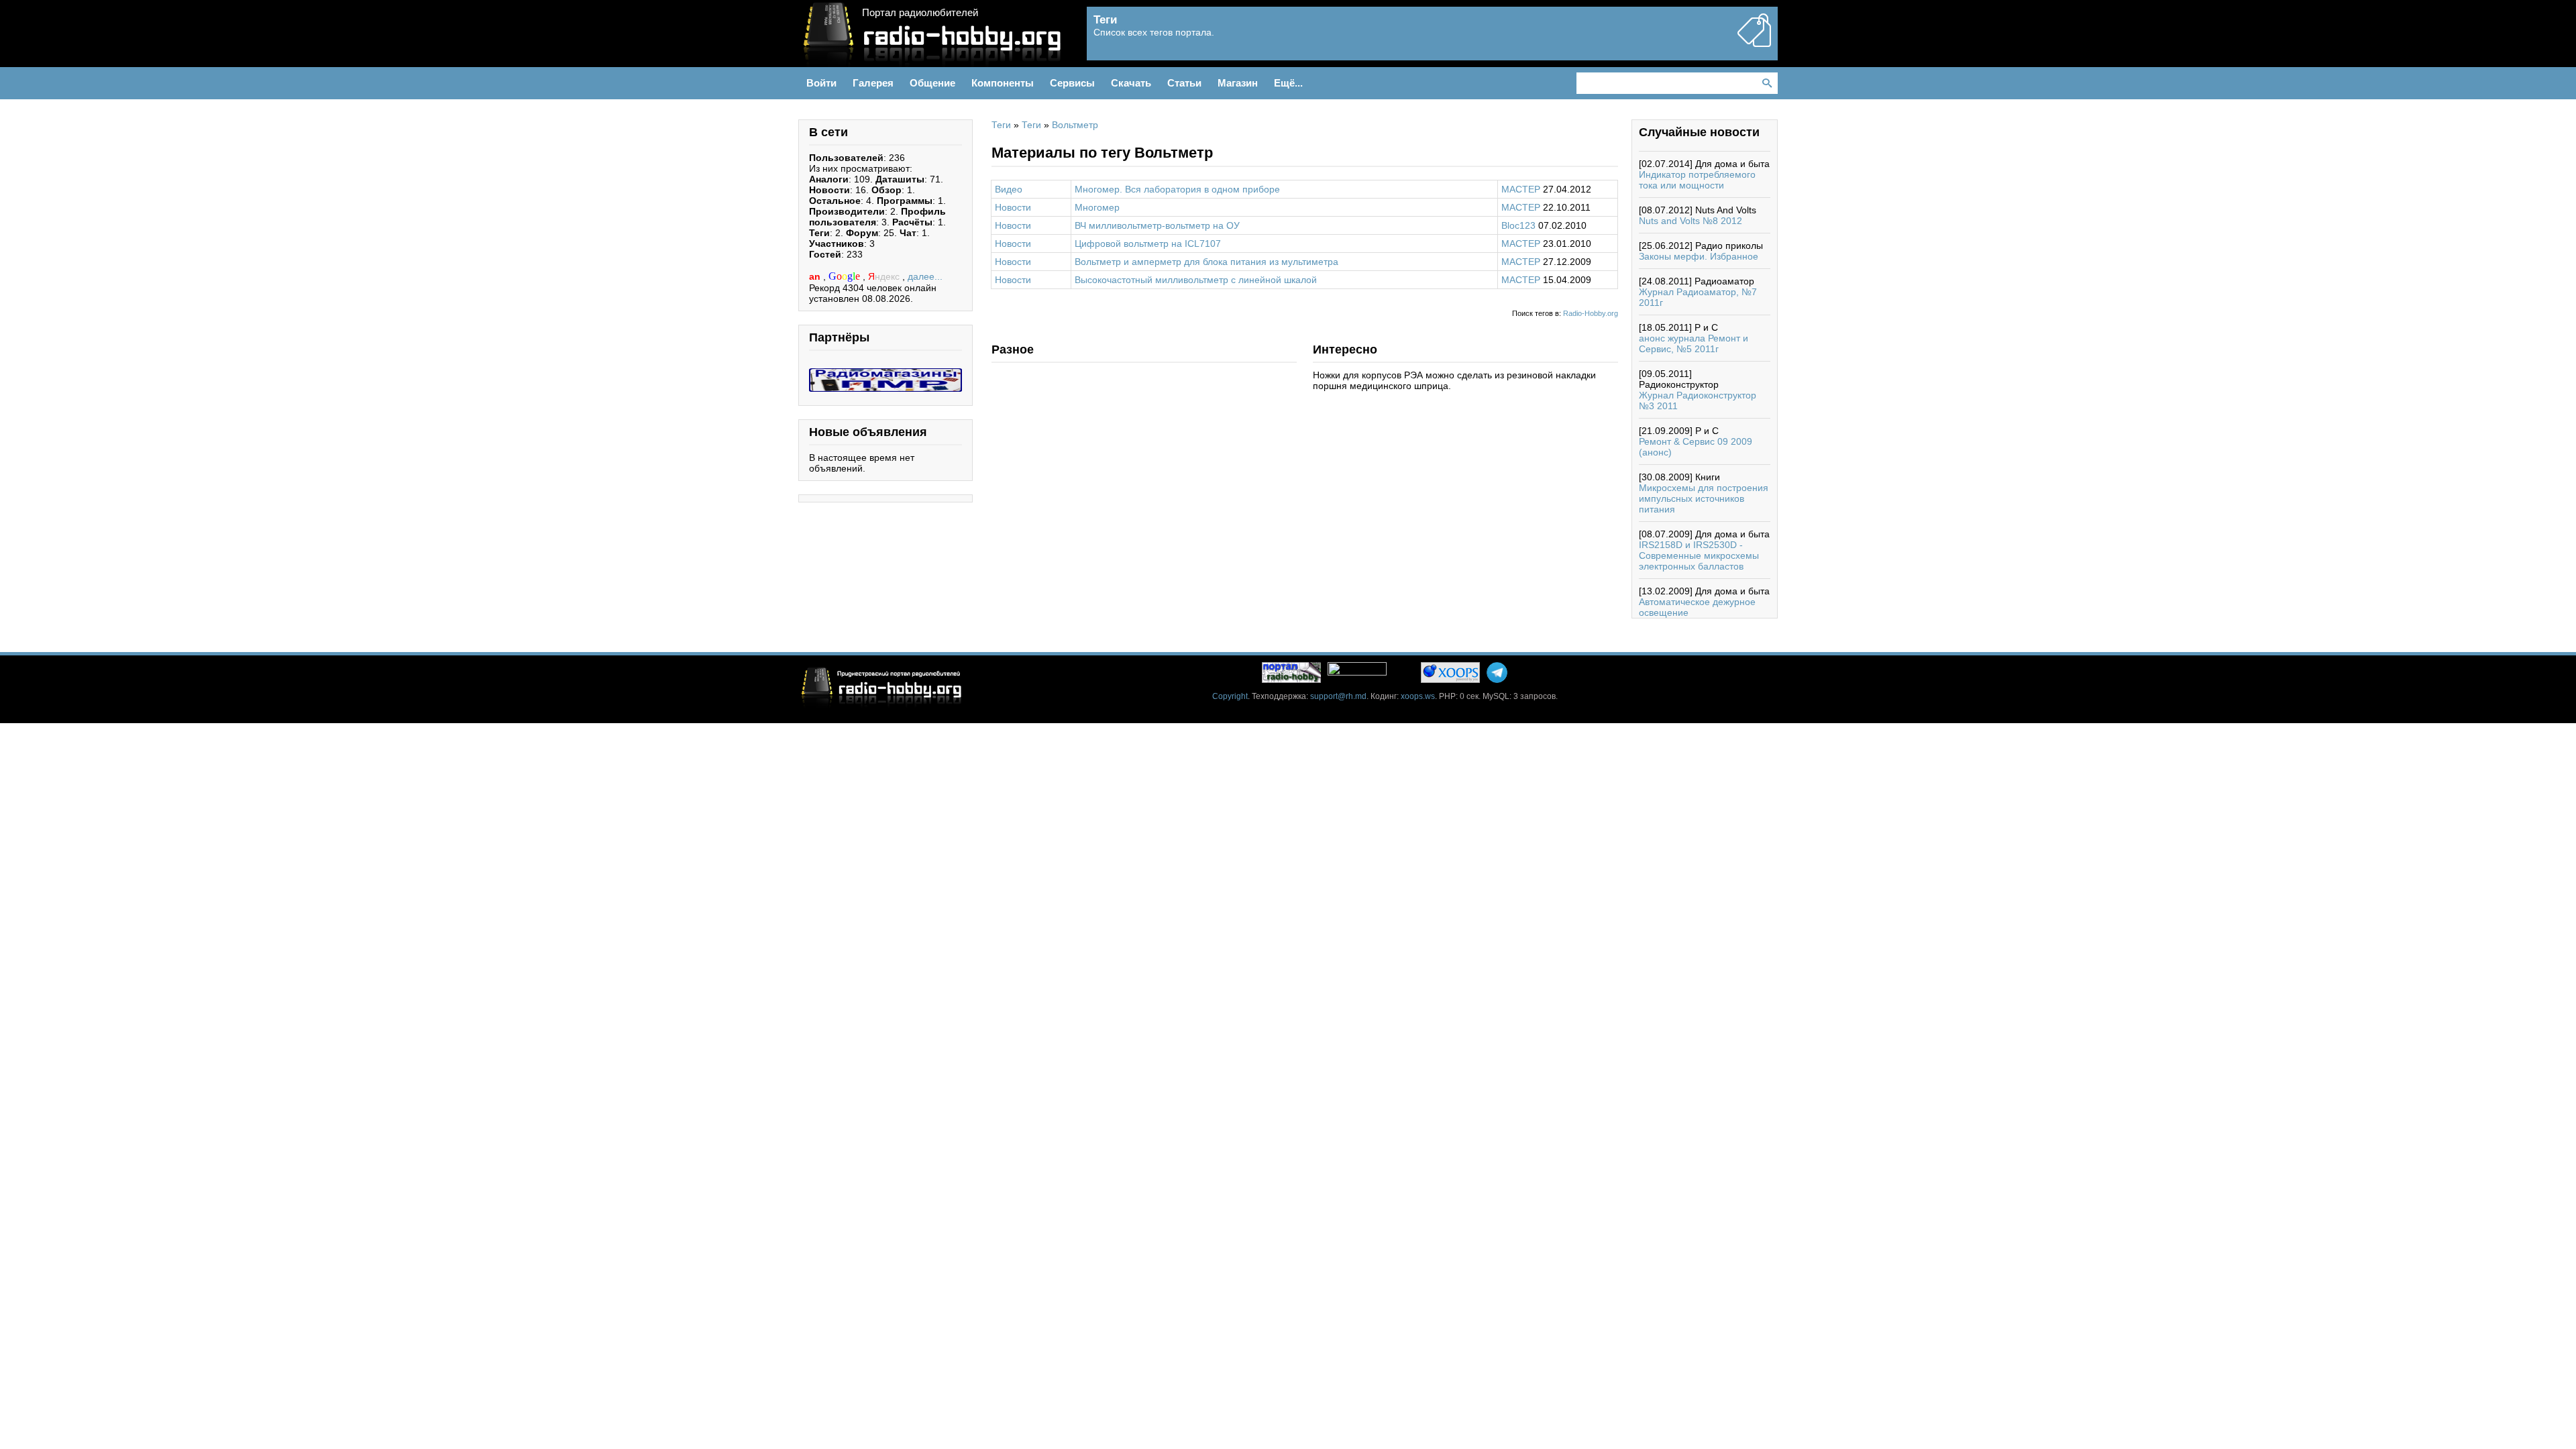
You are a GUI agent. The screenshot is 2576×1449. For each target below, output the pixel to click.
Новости (1013, 207)
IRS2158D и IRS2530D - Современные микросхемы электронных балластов (1699, 555)
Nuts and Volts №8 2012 (1690, 221)
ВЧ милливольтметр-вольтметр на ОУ (1157, 225)
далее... (925, 276)
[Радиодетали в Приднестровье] (885, 374)
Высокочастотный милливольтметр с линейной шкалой (1196, 280)
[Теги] (1754, 42)
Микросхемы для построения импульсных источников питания (1704, 498)
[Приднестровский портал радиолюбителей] (1291, 673)
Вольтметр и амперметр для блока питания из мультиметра (1206, 262)
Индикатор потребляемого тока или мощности (1697, 180)
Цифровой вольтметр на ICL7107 (1148, 244)
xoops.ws (1418, 696)
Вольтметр (1075, 125)
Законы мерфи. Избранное (1699, 256)
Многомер (1097, 207)
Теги (1001, 125)
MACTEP (1521, 189)
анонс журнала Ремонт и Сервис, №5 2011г (1694, 343)
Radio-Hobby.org (1591, 313)
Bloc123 (1518, 225)
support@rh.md (1338, 696)
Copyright (1230, 696)
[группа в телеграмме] (1497, 673)
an (816, 276)
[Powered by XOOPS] (1450, 673)
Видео (1009, 189)
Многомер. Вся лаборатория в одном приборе (1177, 189)
